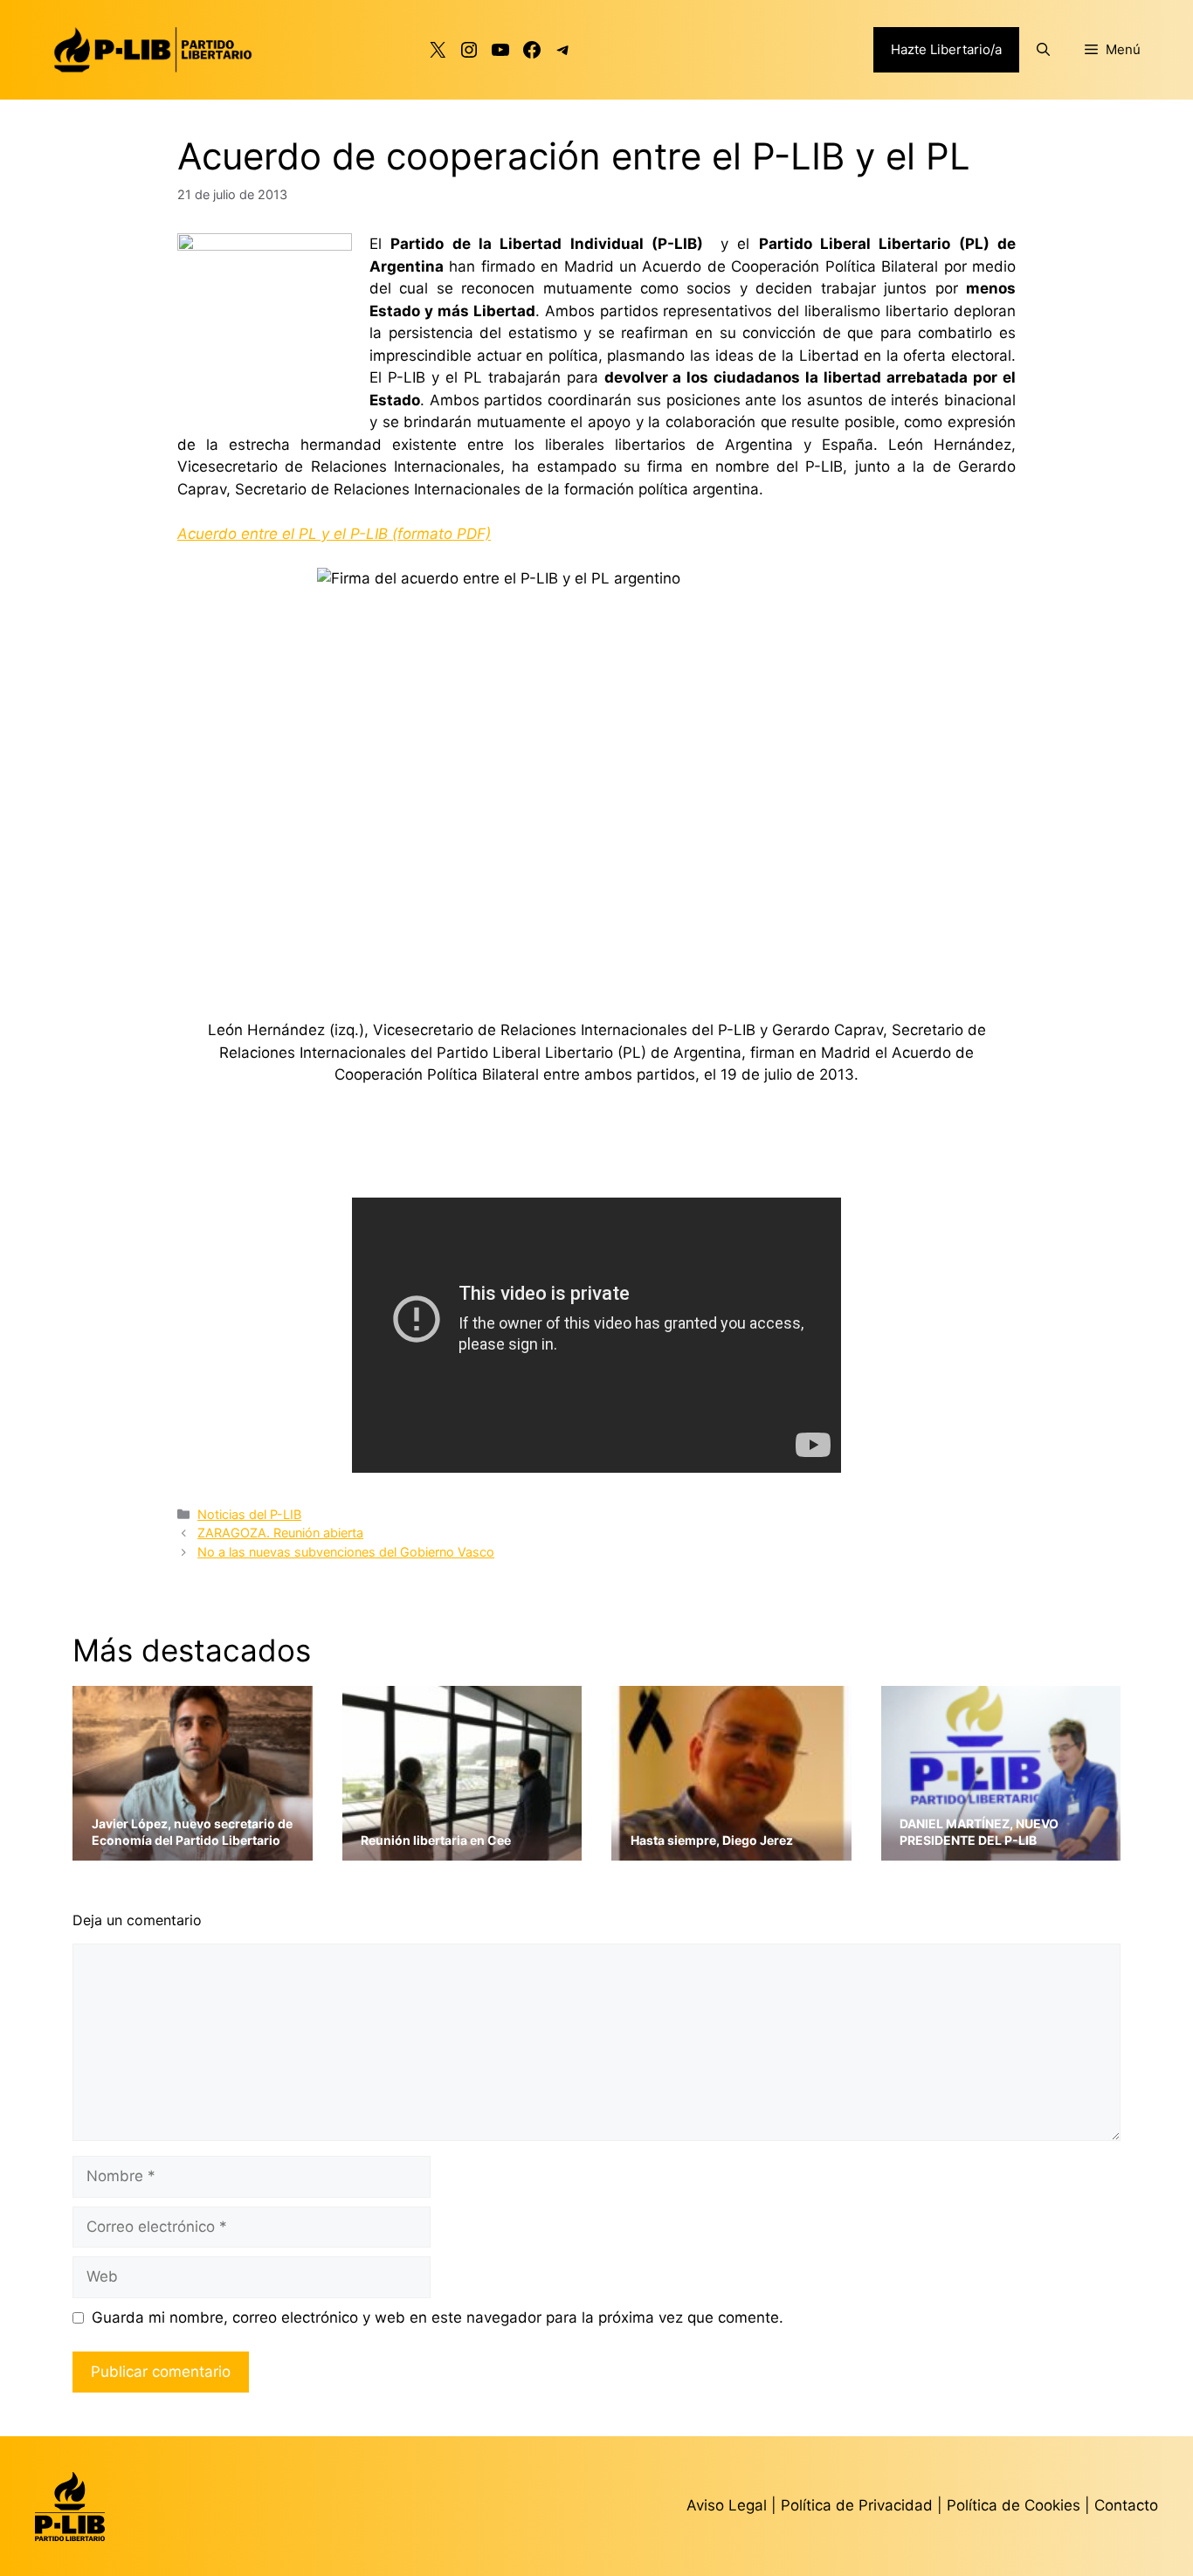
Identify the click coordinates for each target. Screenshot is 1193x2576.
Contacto (1126, 2505)
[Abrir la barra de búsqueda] (1043, 50)
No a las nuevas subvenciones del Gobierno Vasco (346, 1552)
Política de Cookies (1014, 2505)
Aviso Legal (727, 2505)
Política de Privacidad (859, 2505)
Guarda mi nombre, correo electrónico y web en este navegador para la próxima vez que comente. (438, 2317)
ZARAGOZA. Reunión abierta (280, 1533)
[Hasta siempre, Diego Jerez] (731, 1849)
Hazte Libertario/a (946, 49)
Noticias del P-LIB (249, 1514)
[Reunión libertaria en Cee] (462, 1849)
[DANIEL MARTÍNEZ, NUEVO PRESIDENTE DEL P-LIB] (1001, 1849)
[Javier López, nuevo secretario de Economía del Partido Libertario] (193, 1849)
